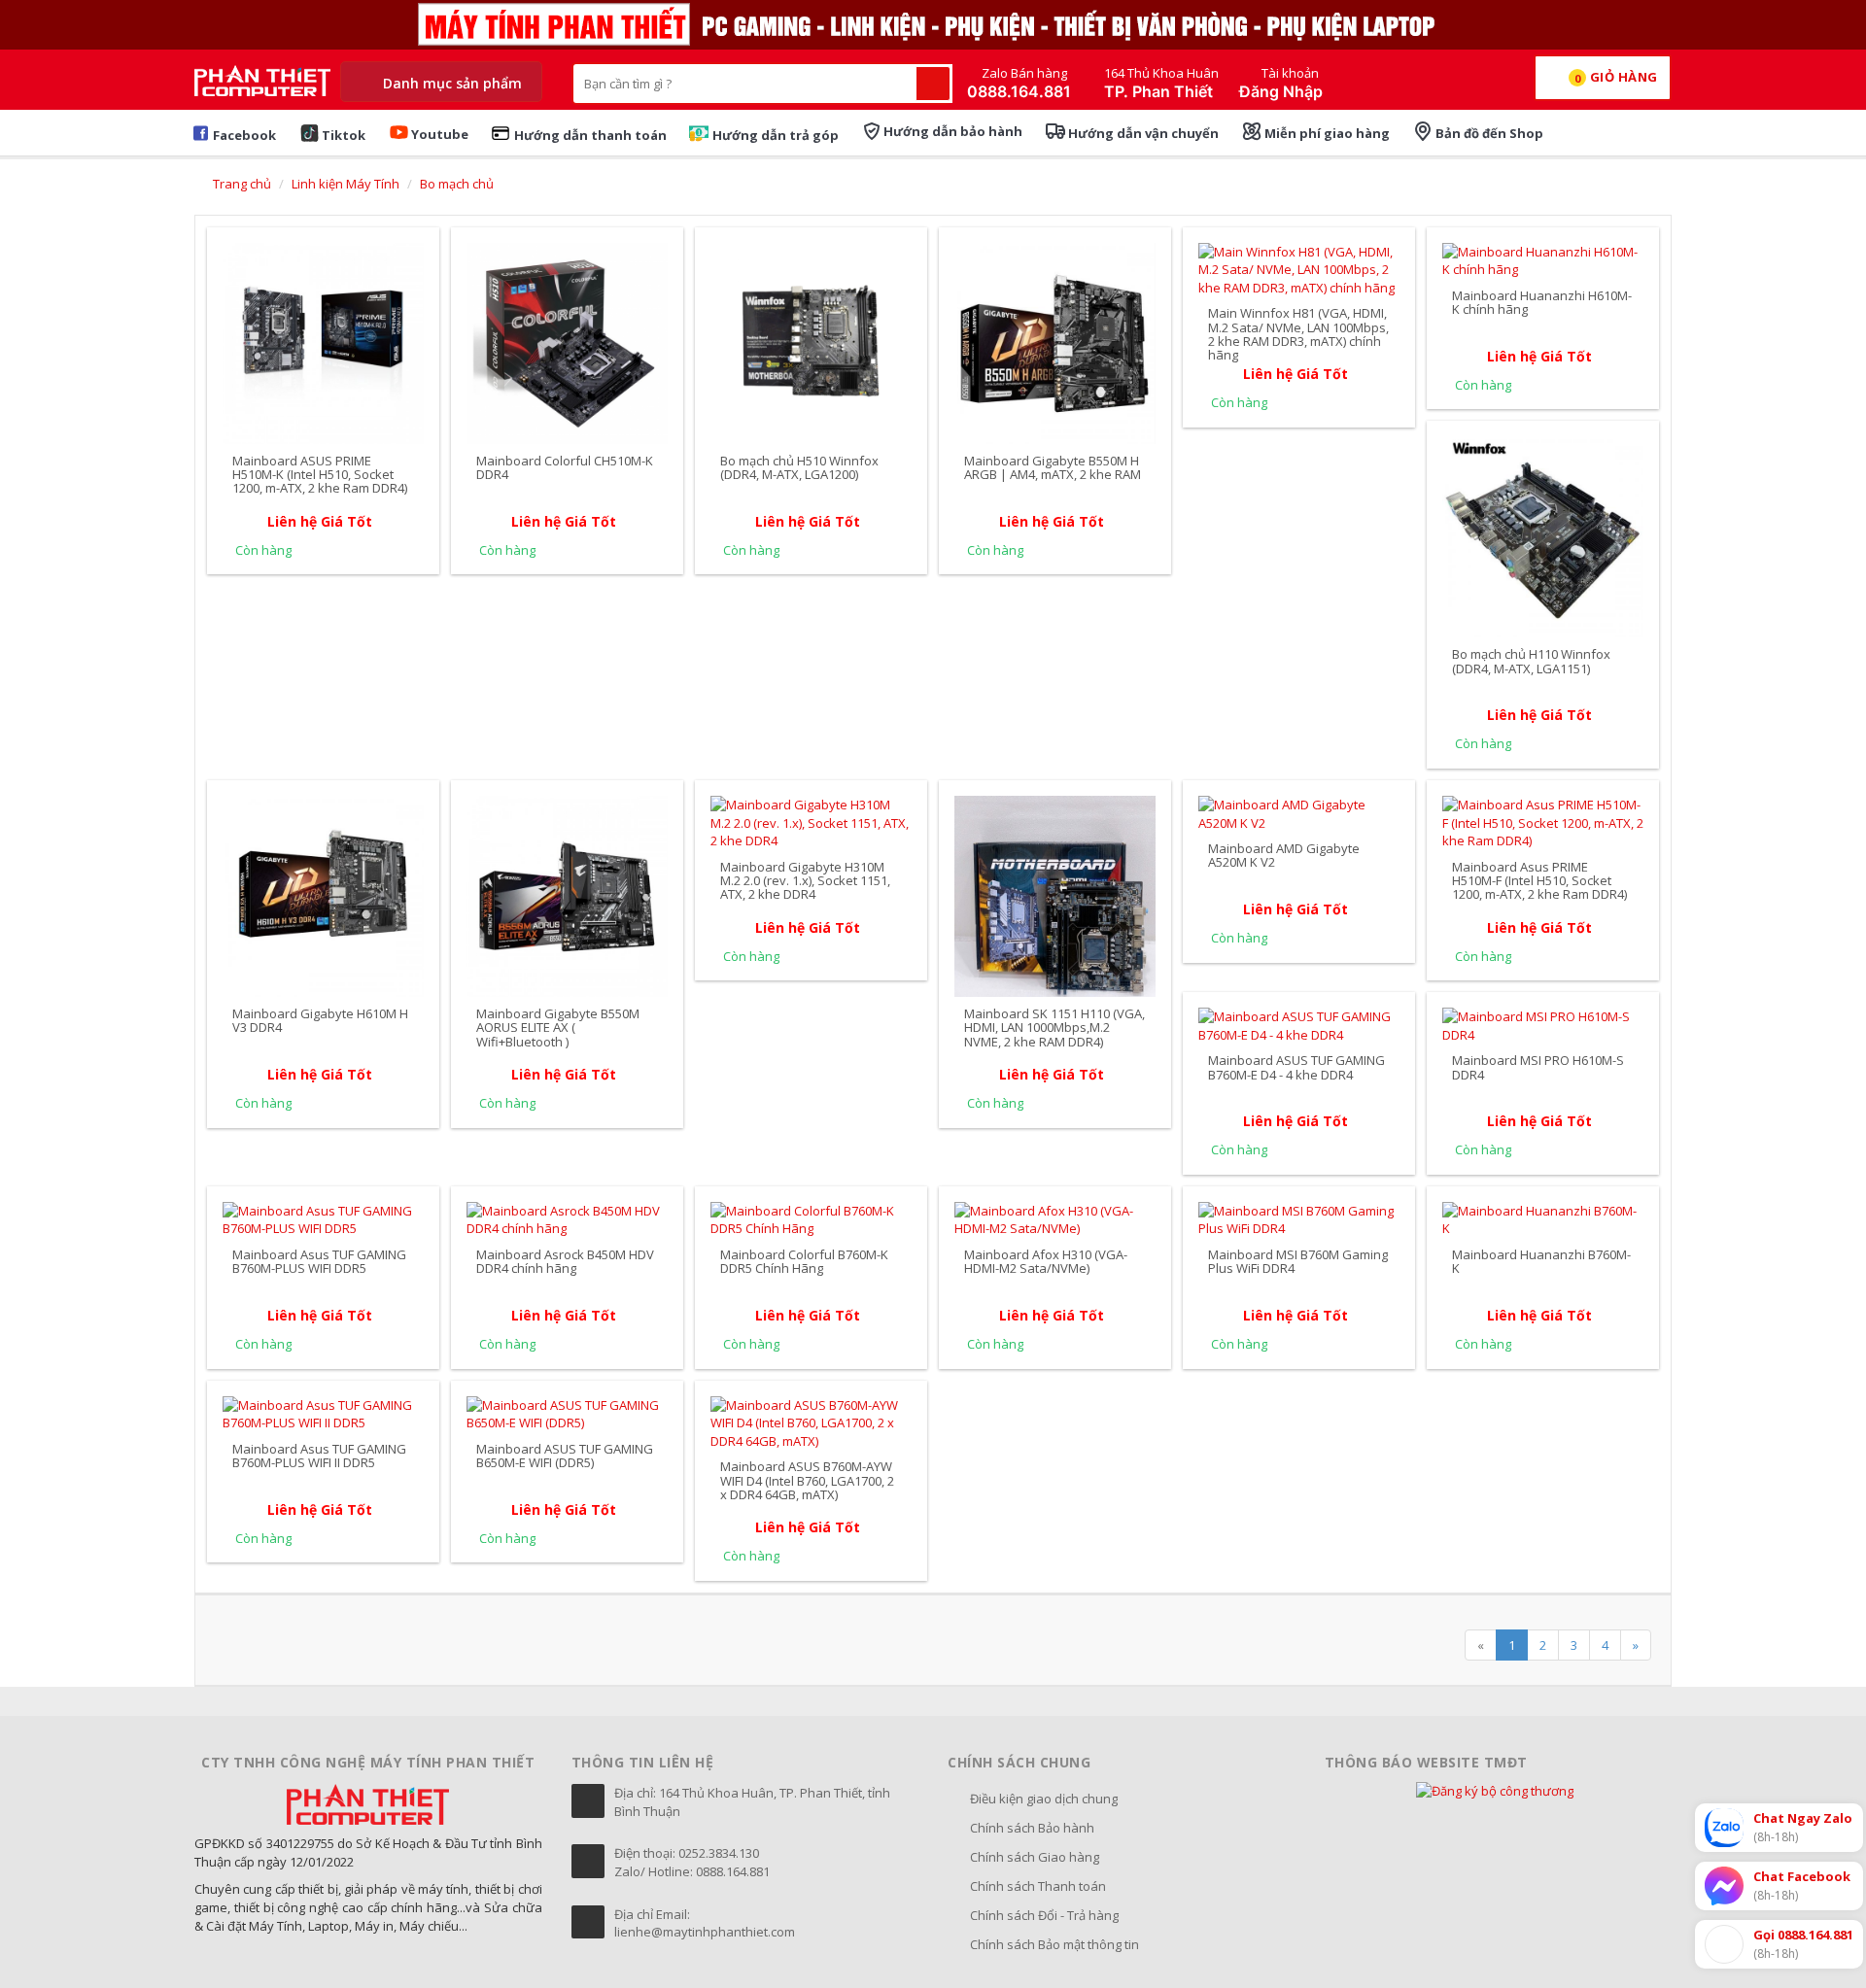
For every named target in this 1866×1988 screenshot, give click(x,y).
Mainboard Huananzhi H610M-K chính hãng (1542, 302)
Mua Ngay (324, 250)
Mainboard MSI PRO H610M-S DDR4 (1538, 1067)
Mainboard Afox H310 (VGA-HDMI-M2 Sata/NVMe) (1046, 1261)
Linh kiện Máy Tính (346, 184)
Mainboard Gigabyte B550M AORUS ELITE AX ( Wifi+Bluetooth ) (558, 1028)
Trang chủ (241, 184)
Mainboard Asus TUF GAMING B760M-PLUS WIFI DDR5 (319, 1261)
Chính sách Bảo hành (1032, 1828)
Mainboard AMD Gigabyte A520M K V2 (1284, 855)
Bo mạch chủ (457, 184)
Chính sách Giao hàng (1035, 1857)
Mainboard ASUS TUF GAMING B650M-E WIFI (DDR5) (565, 1456)
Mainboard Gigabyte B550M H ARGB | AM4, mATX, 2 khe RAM (1053, 467)
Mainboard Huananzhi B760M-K (1541, 1261)
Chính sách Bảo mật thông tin (1054, 1944)
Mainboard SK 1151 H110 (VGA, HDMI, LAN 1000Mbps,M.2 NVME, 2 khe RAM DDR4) (1054, 1028)
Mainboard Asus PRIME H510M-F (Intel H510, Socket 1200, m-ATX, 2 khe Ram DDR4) (1539, 881)
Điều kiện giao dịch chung (1044, 1799)
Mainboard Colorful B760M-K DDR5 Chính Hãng (804, 1261)
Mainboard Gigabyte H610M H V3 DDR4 (320, 1020)
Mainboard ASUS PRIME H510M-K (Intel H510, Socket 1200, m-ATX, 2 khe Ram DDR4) (320, 475)
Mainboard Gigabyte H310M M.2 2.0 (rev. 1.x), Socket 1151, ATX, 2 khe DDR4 (805, 881)
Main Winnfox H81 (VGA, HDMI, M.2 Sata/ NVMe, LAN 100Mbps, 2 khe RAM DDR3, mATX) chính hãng (1298, 334)
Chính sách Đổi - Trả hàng (1044, 1915)
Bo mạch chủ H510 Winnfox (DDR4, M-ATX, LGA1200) (799, 467)
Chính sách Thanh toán (1038, 1886)
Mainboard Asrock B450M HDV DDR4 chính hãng (565, 1261)
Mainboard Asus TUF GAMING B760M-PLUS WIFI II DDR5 (319, 1456)
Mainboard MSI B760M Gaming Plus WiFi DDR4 (1298, 1261)
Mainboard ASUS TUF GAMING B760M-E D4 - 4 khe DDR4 (1296, 1067)
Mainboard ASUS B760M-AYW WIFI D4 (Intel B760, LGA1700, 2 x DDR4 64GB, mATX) (807, 1480)
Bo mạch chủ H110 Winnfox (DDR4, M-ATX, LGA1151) (1531, 661)
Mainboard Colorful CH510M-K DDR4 (565, 467)
